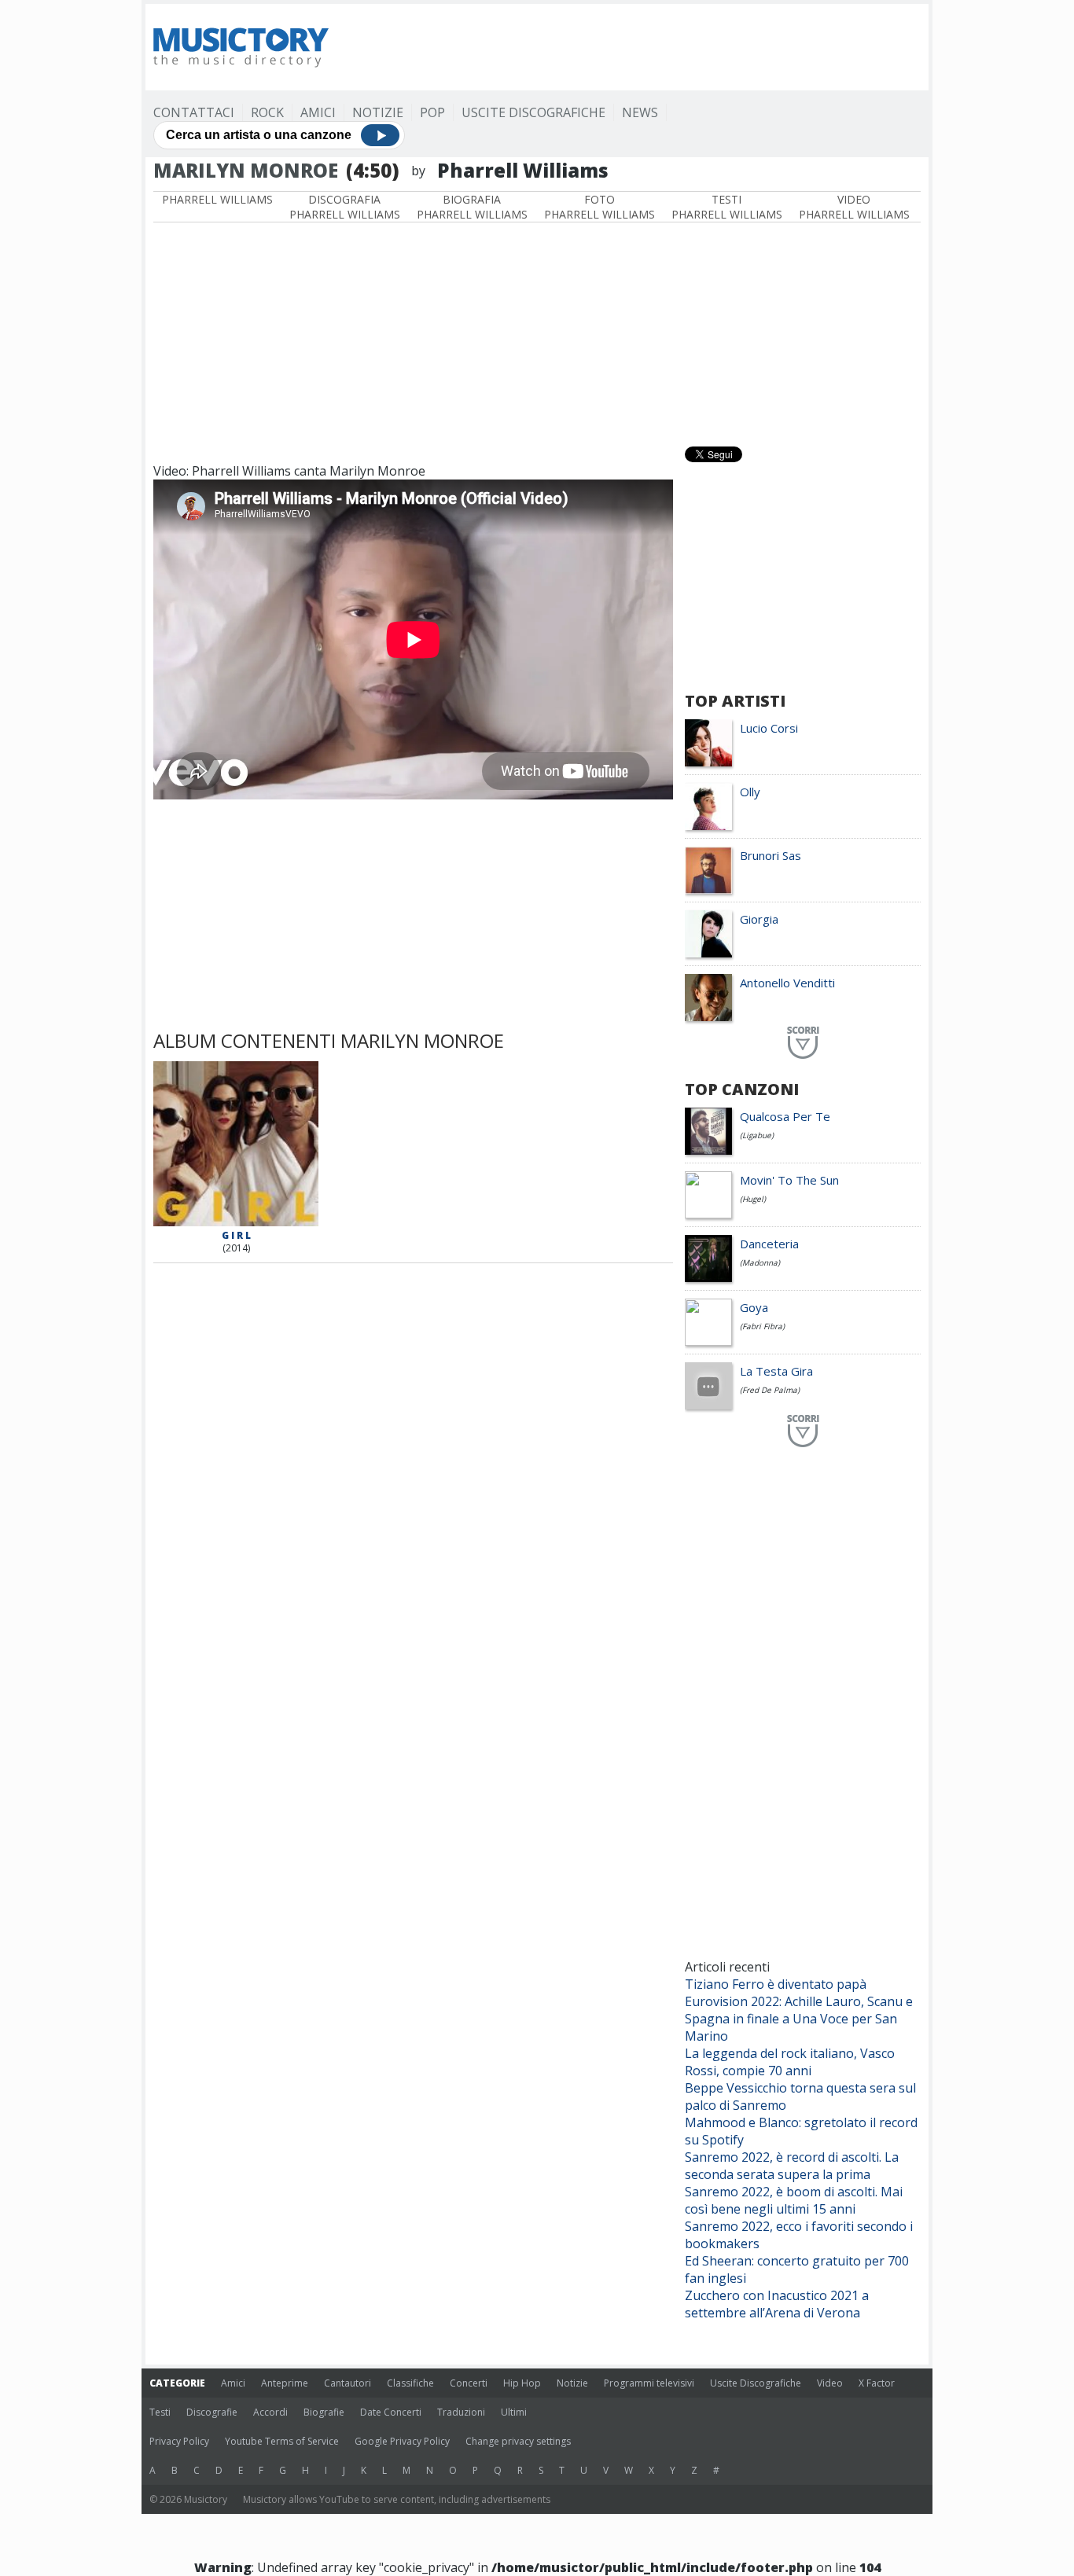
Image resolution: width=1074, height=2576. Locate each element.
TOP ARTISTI (735, 701)
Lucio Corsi (769, 728)
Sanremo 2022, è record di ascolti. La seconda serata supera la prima (792, 2166)
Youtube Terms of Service (282, 2441)
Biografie (324, 2412)
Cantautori (348, 2383)
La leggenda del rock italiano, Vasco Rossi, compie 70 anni (790, 2062)
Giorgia (759, 919)
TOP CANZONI (742, 1089)
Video (830, 2383)
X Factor (877, 2383)
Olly (750, 792)
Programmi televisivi (649, 2383)
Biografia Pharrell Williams (472, 207)
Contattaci (194, 112)
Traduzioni (461, 2412)
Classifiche (410, 2383)
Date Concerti (391, 2412)
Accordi (270, 2412)
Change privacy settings (518, 2441)
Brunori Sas (771, 855)
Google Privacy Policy (402, 2441)
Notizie (378, 112)
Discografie (212, 2412)
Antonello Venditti (787, 983)
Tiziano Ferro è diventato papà (776, 1984)
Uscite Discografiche (533, 112)
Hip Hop (522, 2383)
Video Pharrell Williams (854, 207)
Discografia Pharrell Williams (345, 207)
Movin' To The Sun (789, 1180)
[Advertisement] (634, 47)
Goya (754, 1307)
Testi (160, 2412)
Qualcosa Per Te (785, 1116)
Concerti (469, 2383)
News (640, 112)
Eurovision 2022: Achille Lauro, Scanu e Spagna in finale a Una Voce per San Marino (799, 2019)
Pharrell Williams (217, 199)
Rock (267, 112)
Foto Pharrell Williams (600, 207)
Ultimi (514, 2412)
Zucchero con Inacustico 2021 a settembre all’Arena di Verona (777, 2304)
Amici (318, 112)
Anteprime (285, 2383)
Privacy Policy (179, 2441)
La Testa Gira (776, 1371)
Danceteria (769, 1244)
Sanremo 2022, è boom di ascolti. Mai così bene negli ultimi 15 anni (794, 2200)
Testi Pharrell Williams (727, 207)
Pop (432, 112)
